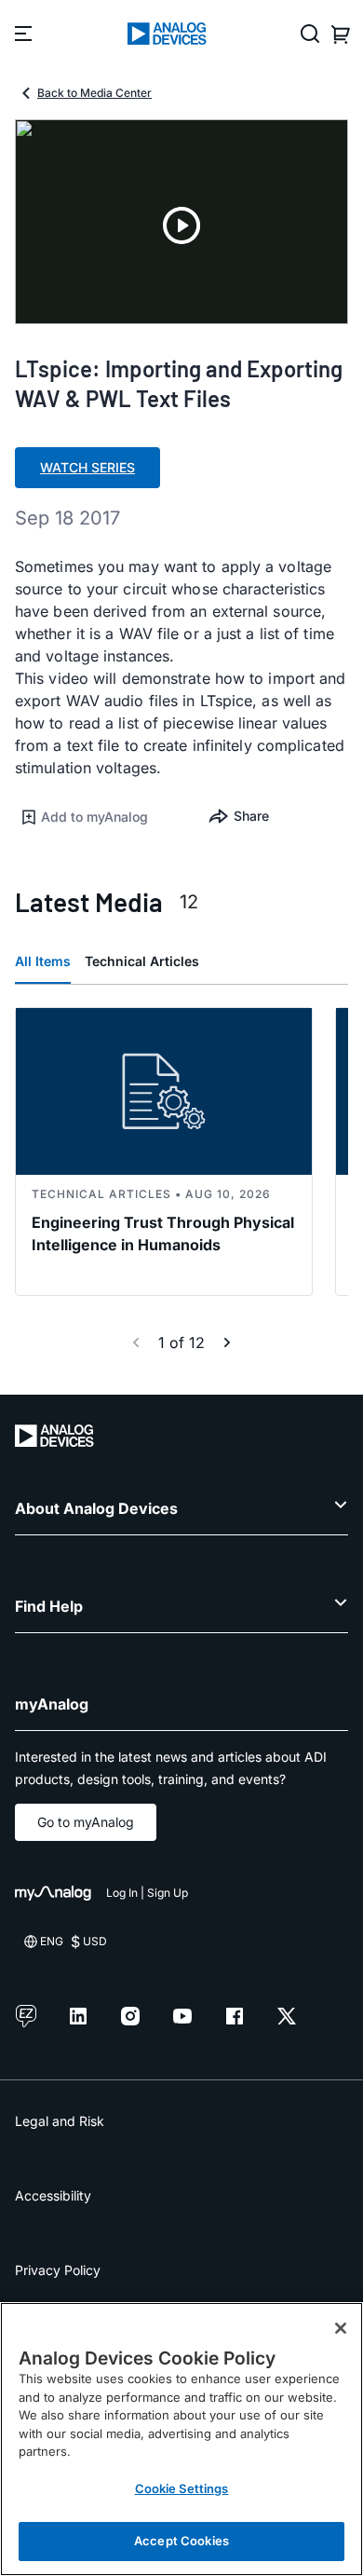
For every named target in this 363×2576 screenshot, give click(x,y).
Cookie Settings (182, 2488)
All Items (43, 961)
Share (251, 816)
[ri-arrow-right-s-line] (227, 1343)
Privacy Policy (58, 2270)
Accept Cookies (181, 2541)
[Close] (341, 2328)
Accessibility (53, 2195)
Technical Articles (142, 961)
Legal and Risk (60, 2121)
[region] (181, 2439)
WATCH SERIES (87, 467)
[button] (98, 817)
